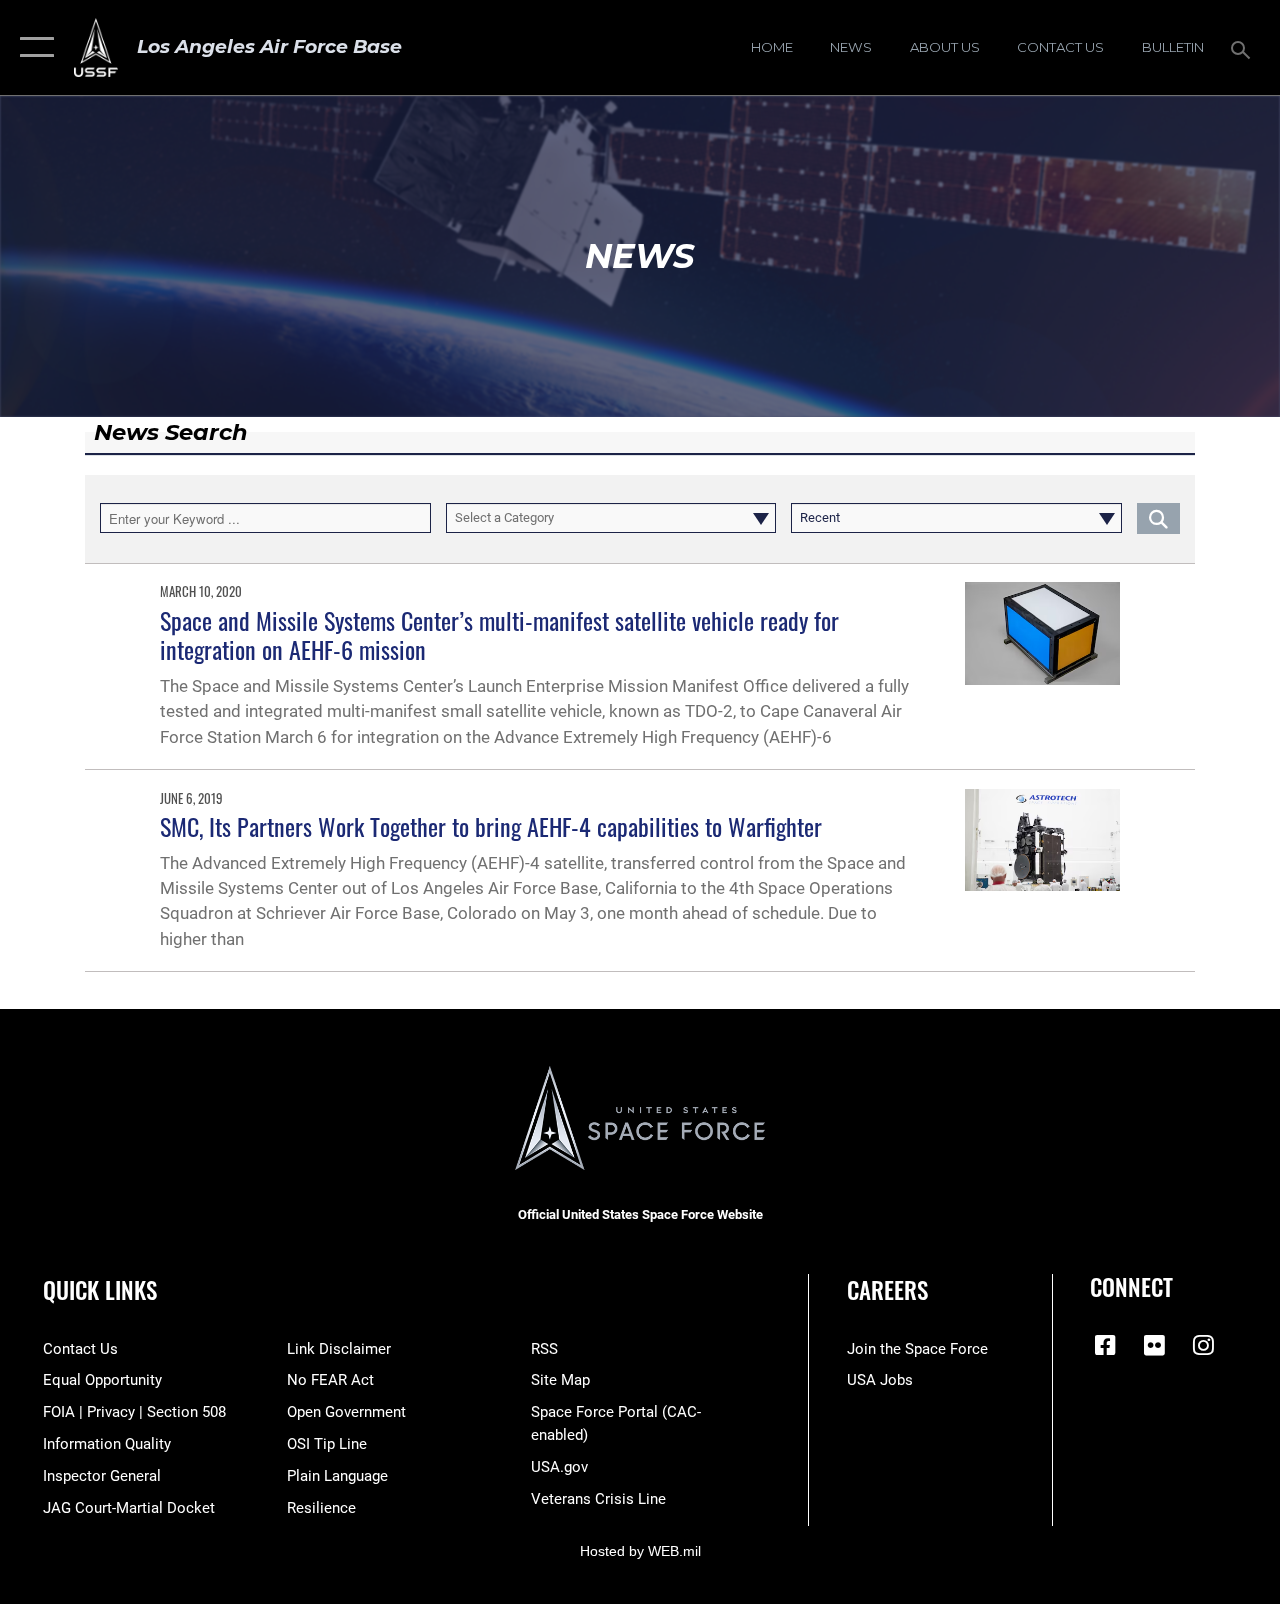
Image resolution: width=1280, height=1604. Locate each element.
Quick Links (100, 1290)
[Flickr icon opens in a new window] (1154, 1345)
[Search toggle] (1244, 47)
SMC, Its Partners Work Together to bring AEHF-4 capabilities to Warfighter (491, 826)
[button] (32, 47)
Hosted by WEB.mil (640, 1551)
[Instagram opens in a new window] (1203, 1345)
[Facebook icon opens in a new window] (1105, 1345)
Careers (887, 1290)
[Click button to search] (1158, 518)
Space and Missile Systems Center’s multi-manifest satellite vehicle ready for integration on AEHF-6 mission (499, 634)
